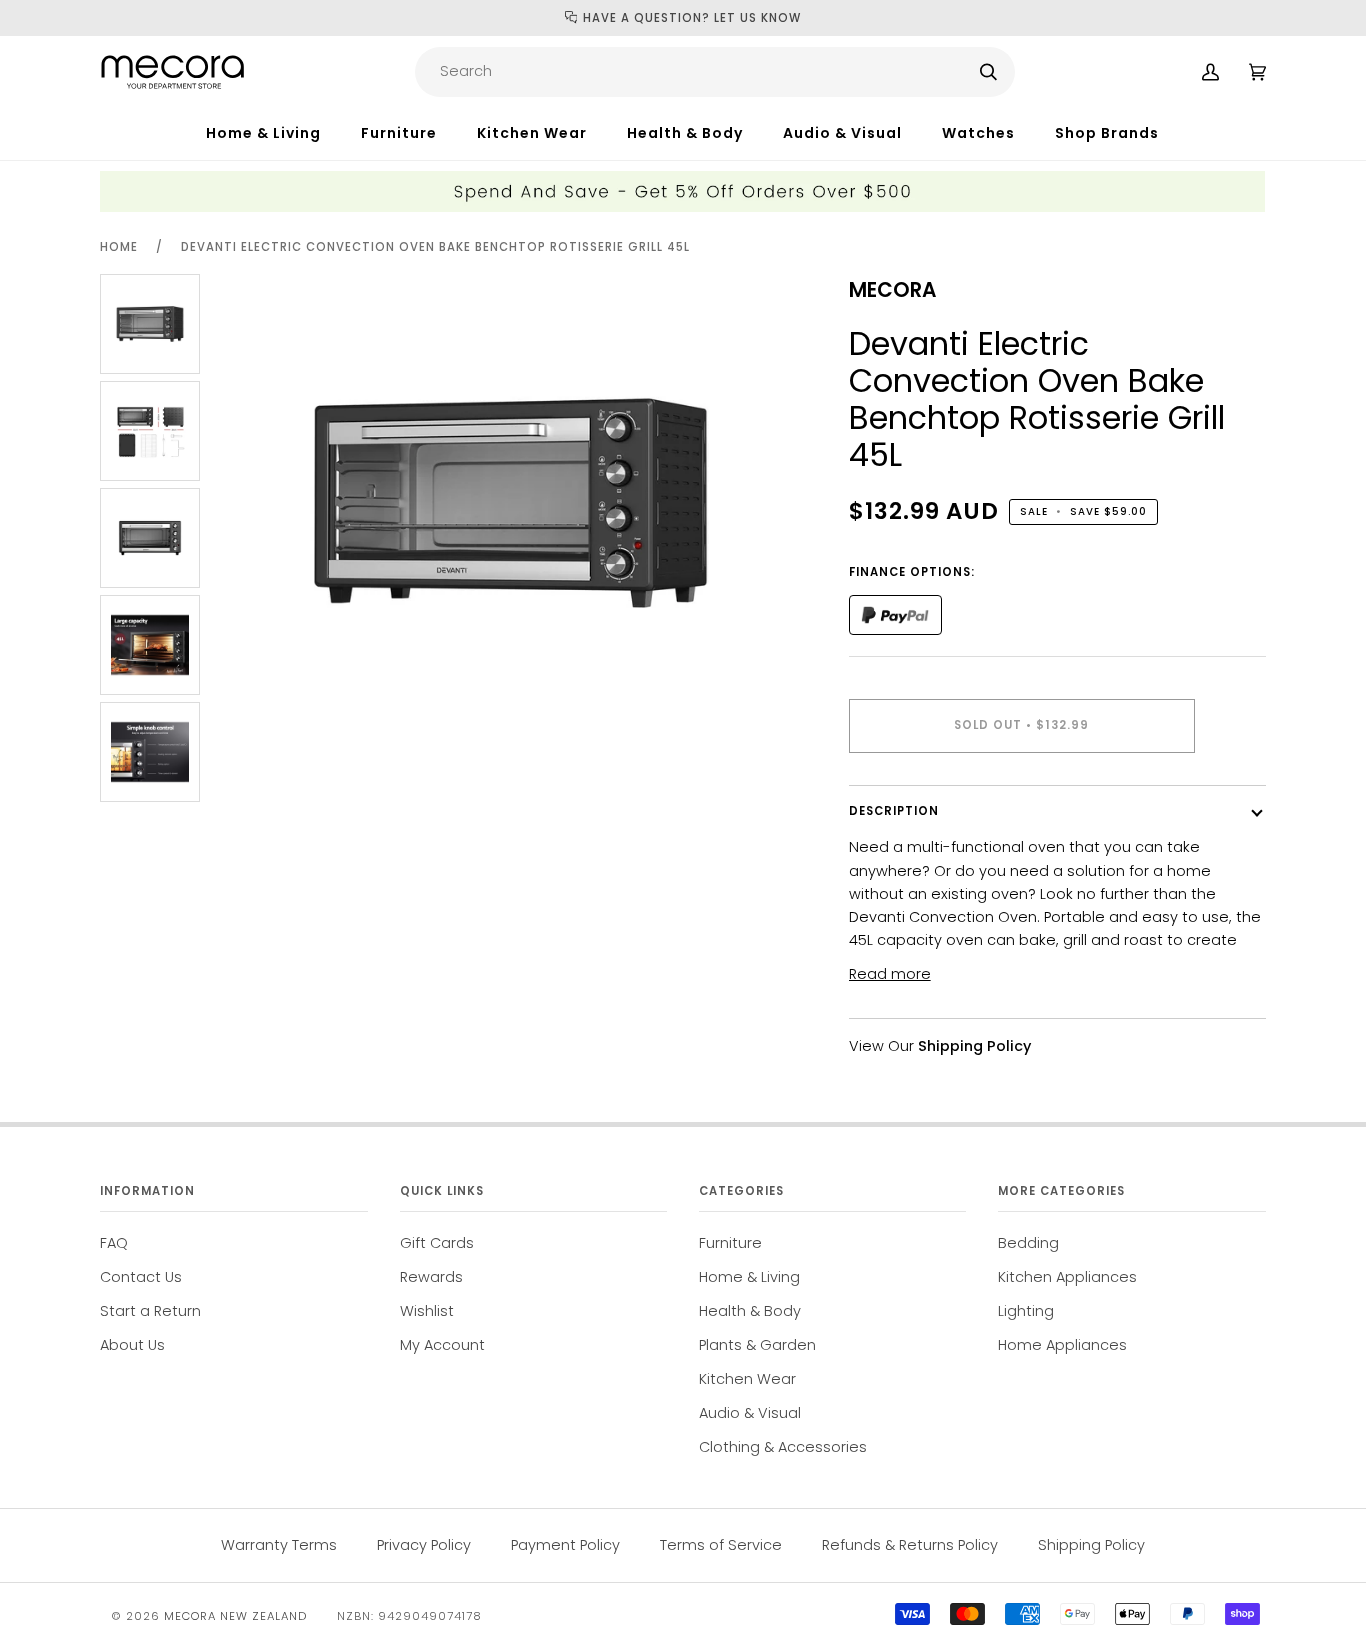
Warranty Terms (279, 1545)
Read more (890, 974)
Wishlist (427, 1311)
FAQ (114, 1243)
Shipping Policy (1091, 1545)
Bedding (1028, 1243)
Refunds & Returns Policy (910, 1545)
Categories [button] (741, 1191)
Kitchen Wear (747, 1379)
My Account (442, 1345)
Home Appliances (1062, 1345)
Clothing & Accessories (783, 1447)
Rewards (431, 1277)
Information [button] (147, 1191)
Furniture (730, 1243)
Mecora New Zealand (235, 1616)
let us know (757, 18)
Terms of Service (721, 1545)
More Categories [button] (1061, 1191)
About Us (132, 1345)
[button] (283, 133)
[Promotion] (682, 207)
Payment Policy (565, 1545)
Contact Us (141, 1277)
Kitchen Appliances (1067, 1277)
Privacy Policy (424, 1545)
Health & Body (750, 1311)
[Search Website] (988, 72)
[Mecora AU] (172, 71)
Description (894, 811)
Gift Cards (437, 1243)
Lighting (1026, 1311)
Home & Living (749, 1277)
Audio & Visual (750, 1413)
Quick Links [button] (442, 1191)
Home (119, 247)
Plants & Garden (757, 1345)
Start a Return (150, 1311)
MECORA (893, 290)
